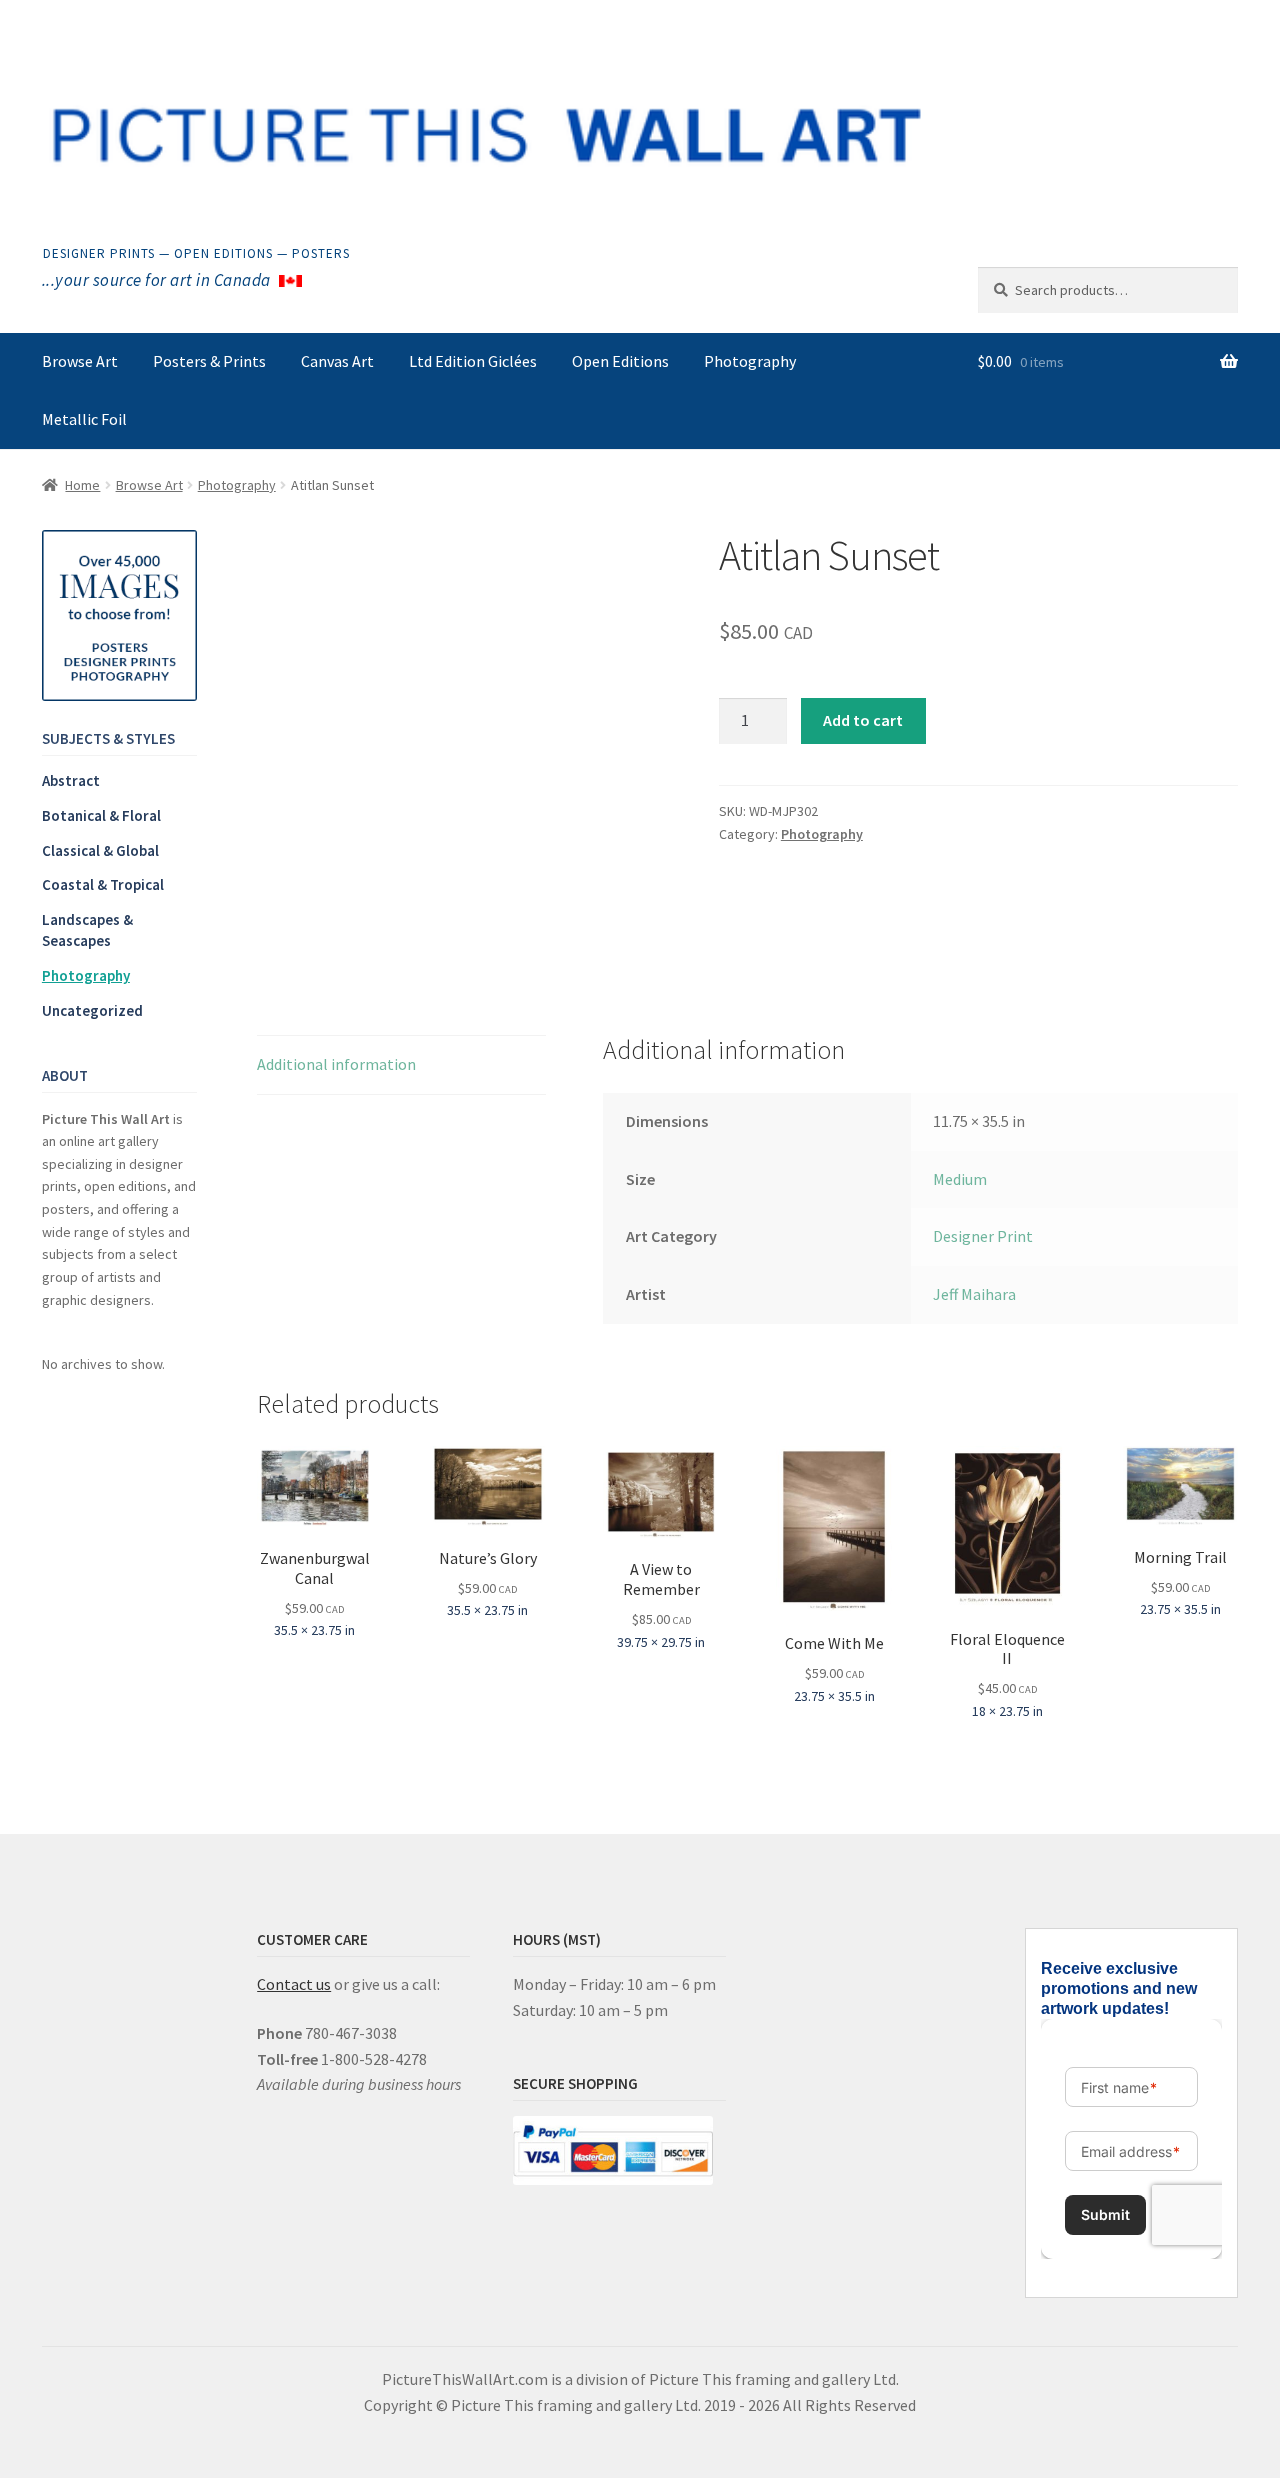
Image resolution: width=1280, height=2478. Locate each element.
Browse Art (80, 361)
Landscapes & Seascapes (87, 930)
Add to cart (863, 720)
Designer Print (983, 1236)
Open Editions (620, 361)
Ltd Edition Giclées (473, 361)
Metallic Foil (84, 419)
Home (82, 485)
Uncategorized (92, 1010)
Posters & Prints (209, 361)
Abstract (71, 780)
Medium (960, 1179)
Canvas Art (337, 361)
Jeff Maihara (974, 1294)
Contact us (294, 1984)
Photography (750, 361)
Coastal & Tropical (103, 884)
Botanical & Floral (101, 815)
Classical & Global (100, 850)
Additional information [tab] (336, 1064)
